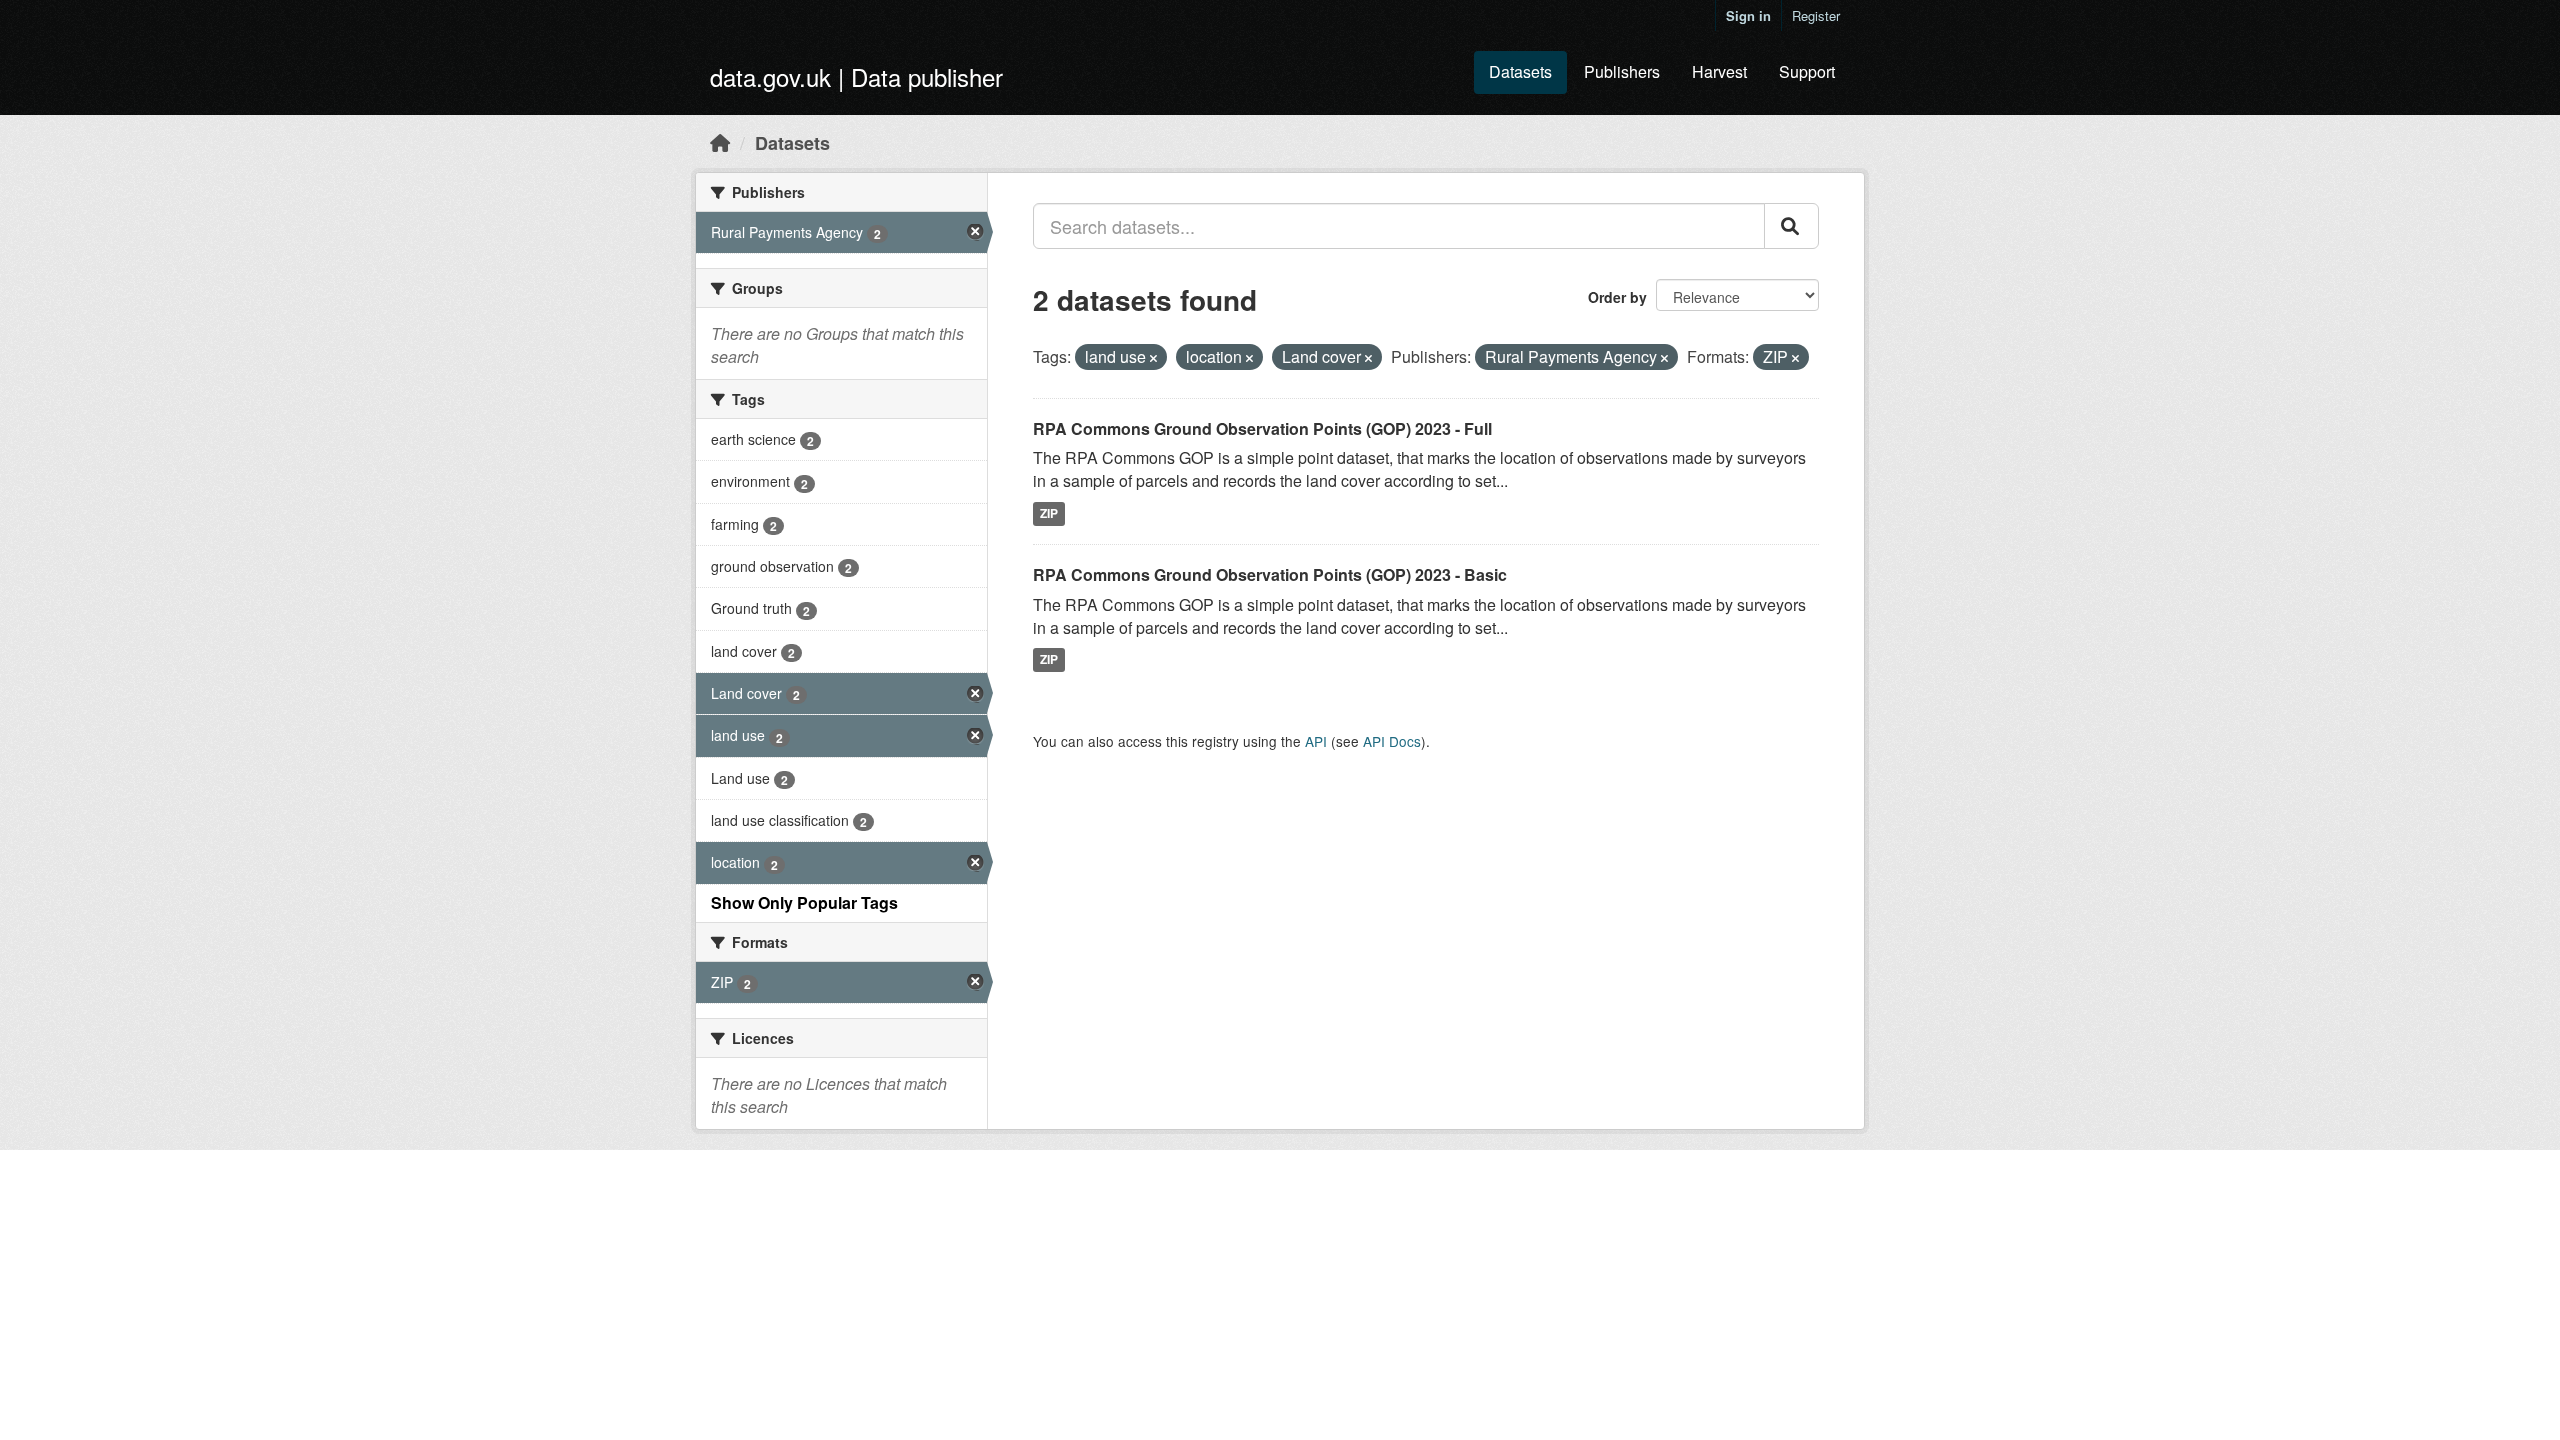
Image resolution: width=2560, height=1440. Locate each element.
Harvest (1719, 71)
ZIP (1049, 513)
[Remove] (1153, 358)
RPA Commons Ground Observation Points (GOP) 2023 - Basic (1270, 574)
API (1316, 741)
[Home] (720, 142)
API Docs (1392, 741)
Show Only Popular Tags (804, 902)
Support (1807, 71)
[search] (1791, 226)
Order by (1617, 297)
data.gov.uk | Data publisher (856, 76)
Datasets (1520, 71)
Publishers (1622, 71)
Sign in (1748, 15)
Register (1816, 15)
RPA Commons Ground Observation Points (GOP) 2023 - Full (1262, 428)
